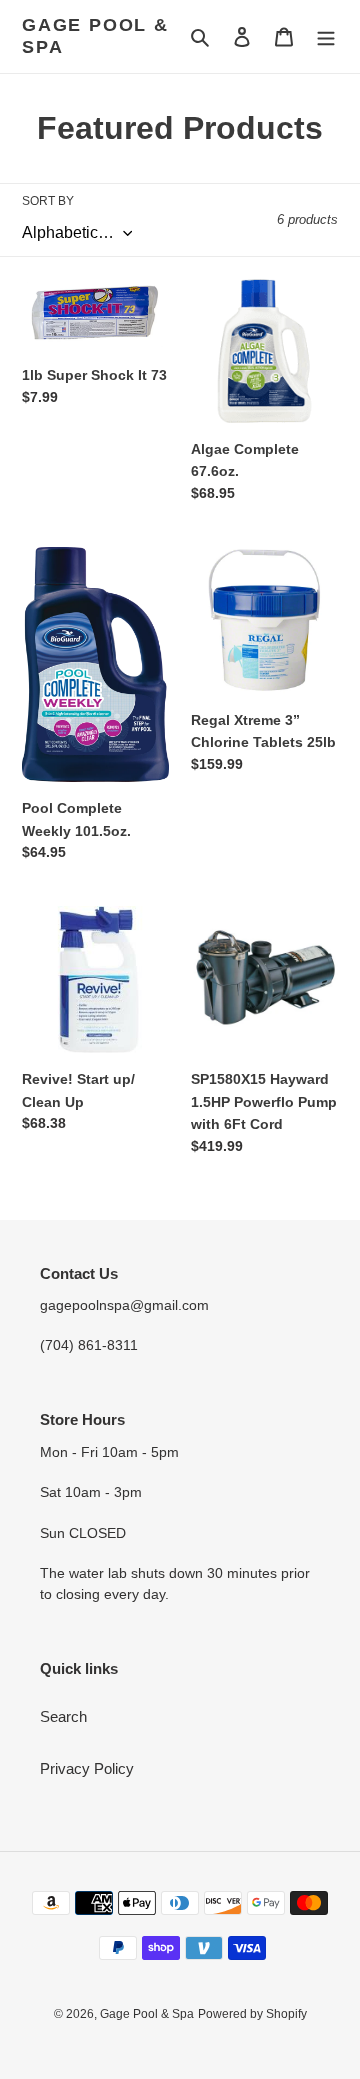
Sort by (48, 201)
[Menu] (326, 36)
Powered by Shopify (252, 2014)
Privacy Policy (87, 1768)
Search (63, 1716)
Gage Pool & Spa (95, 36)
